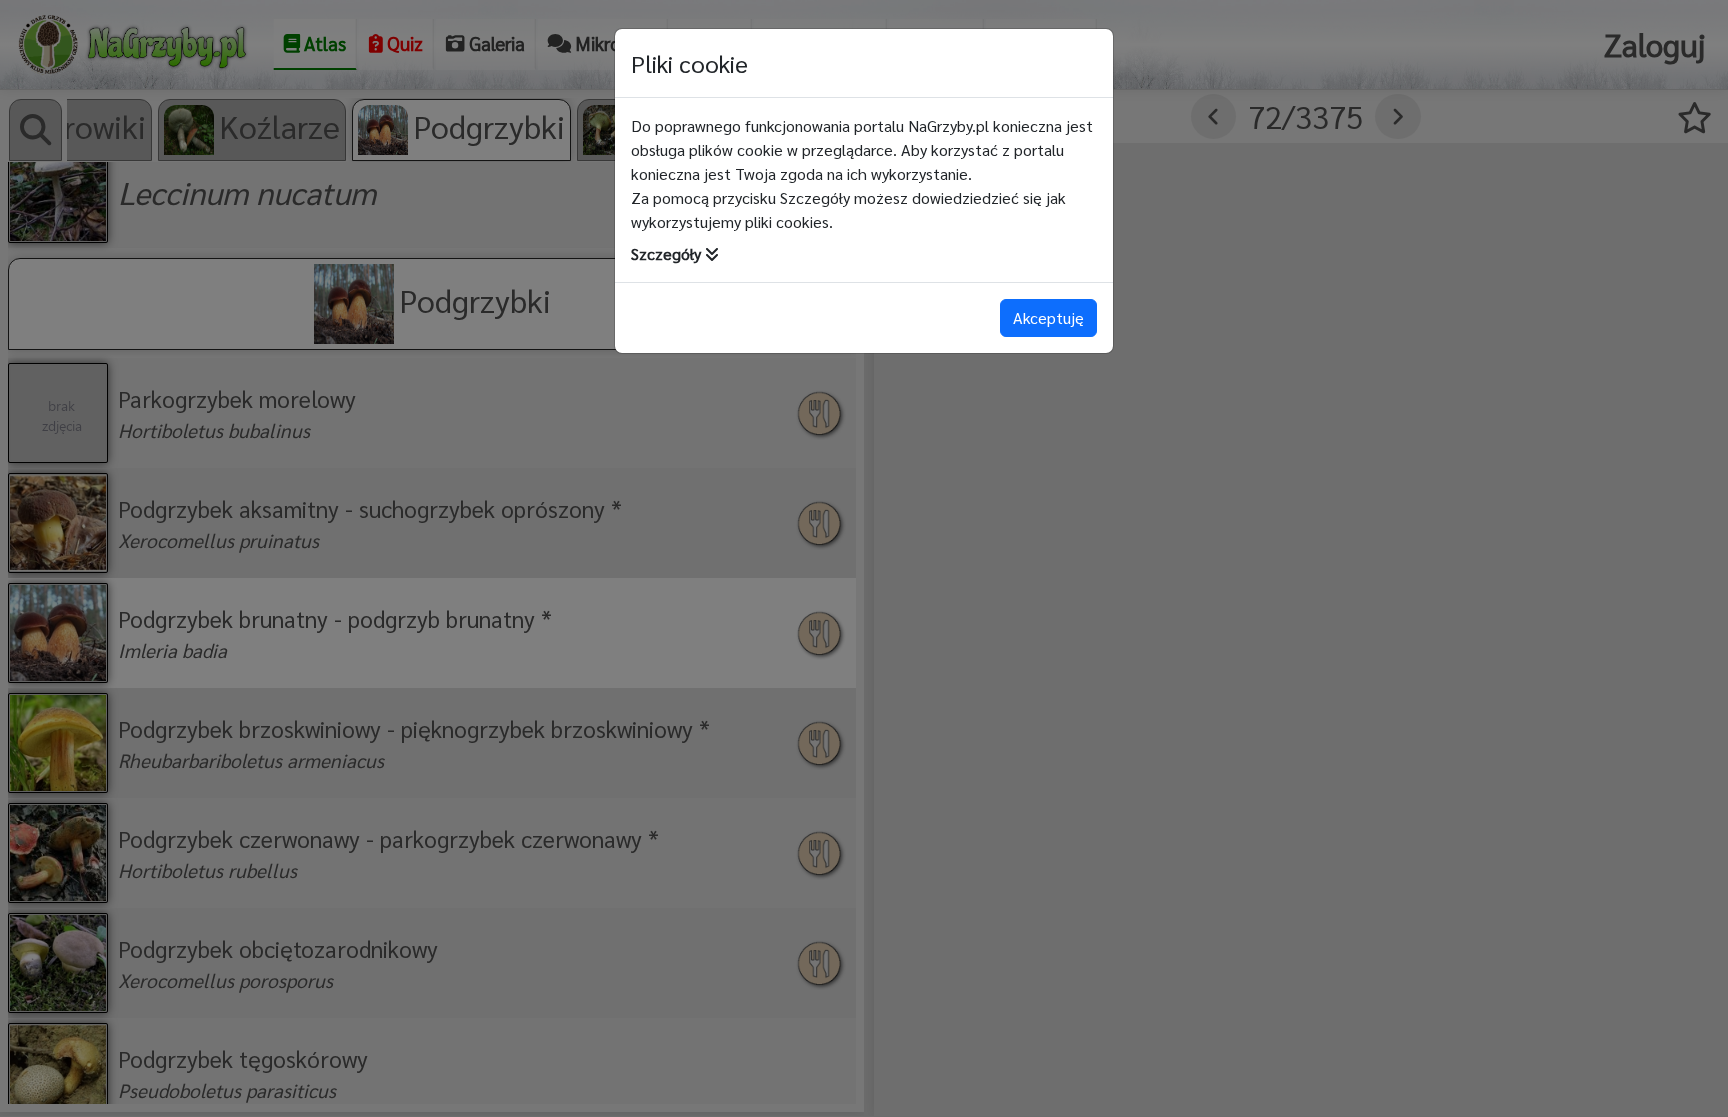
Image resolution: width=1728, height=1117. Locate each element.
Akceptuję (1048, 317)
